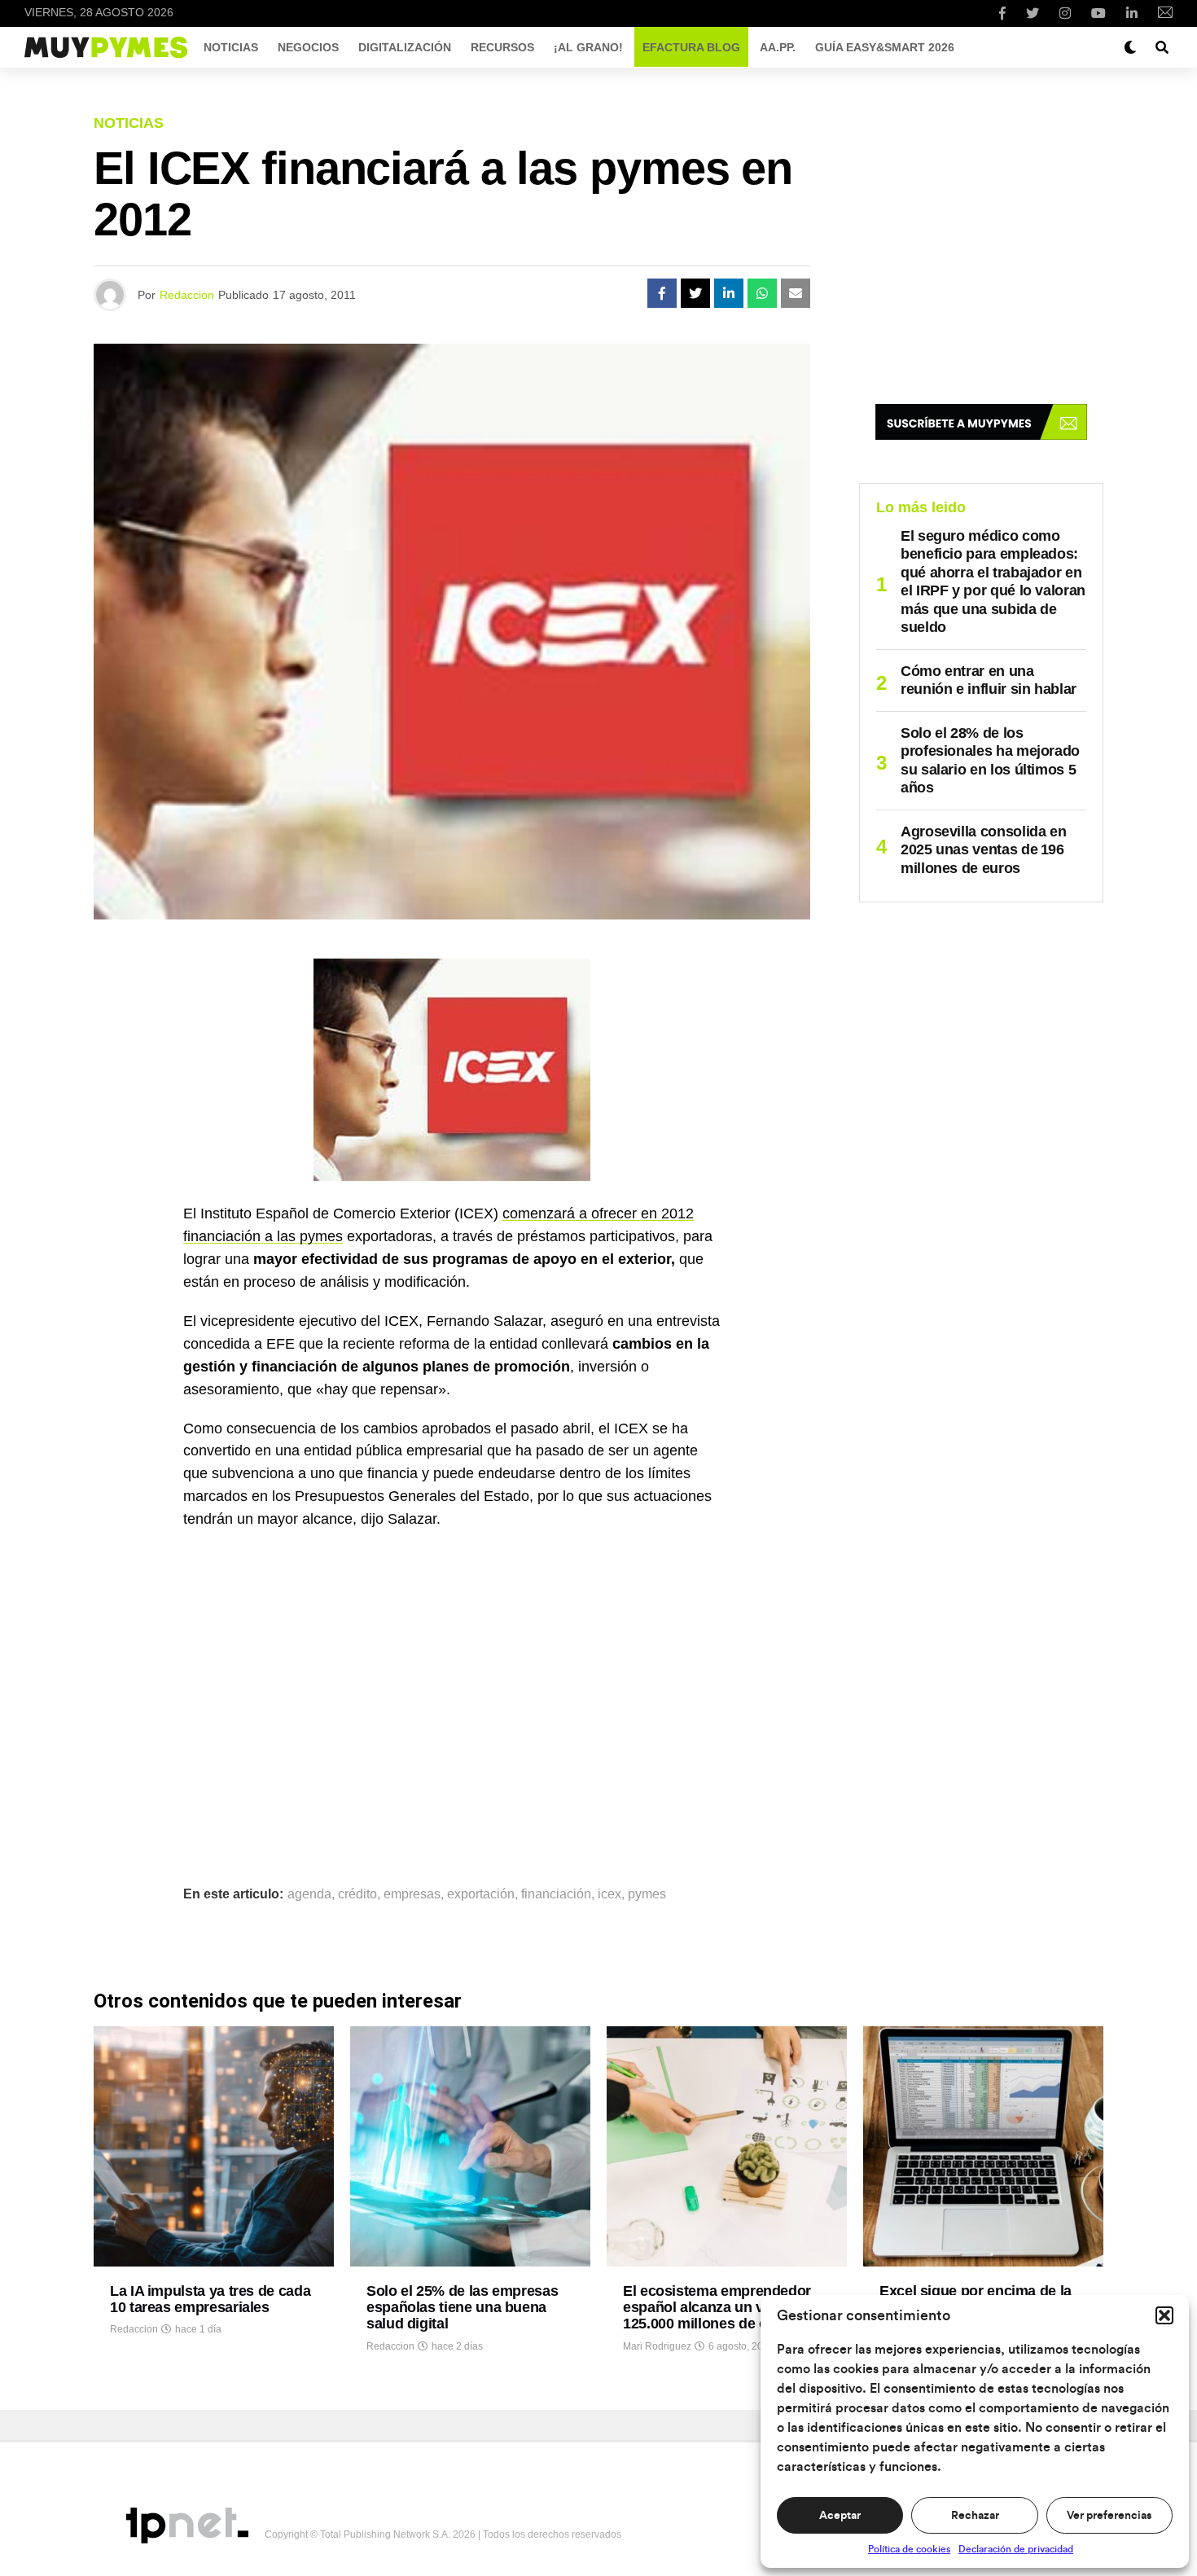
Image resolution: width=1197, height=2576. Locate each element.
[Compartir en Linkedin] (729, 293)
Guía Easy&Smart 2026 (885, 47)
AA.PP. (778, 47)
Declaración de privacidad (1016, 2549)
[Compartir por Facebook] (662, 293)
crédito (357, 1894)
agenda (309, 1894)
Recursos (502, 47)
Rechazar (975, 2516)
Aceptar (840, 2516)
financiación (556, 1894)
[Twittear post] (695, 293)
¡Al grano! (588, 47)
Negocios (308, 47)
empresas (412, 1894)
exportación (481, 1894)
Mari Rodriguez (657, 2346)
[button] (1164, 2315)
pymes (647, 1894)
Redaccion (187, 295)
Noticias (231, 47)
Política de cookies (909, 2549)
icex (609, 1894)
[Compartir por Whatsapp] (762, 293)
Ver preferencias (1109, 2516)
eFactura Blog (691, 47)
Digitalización (405, 47)
